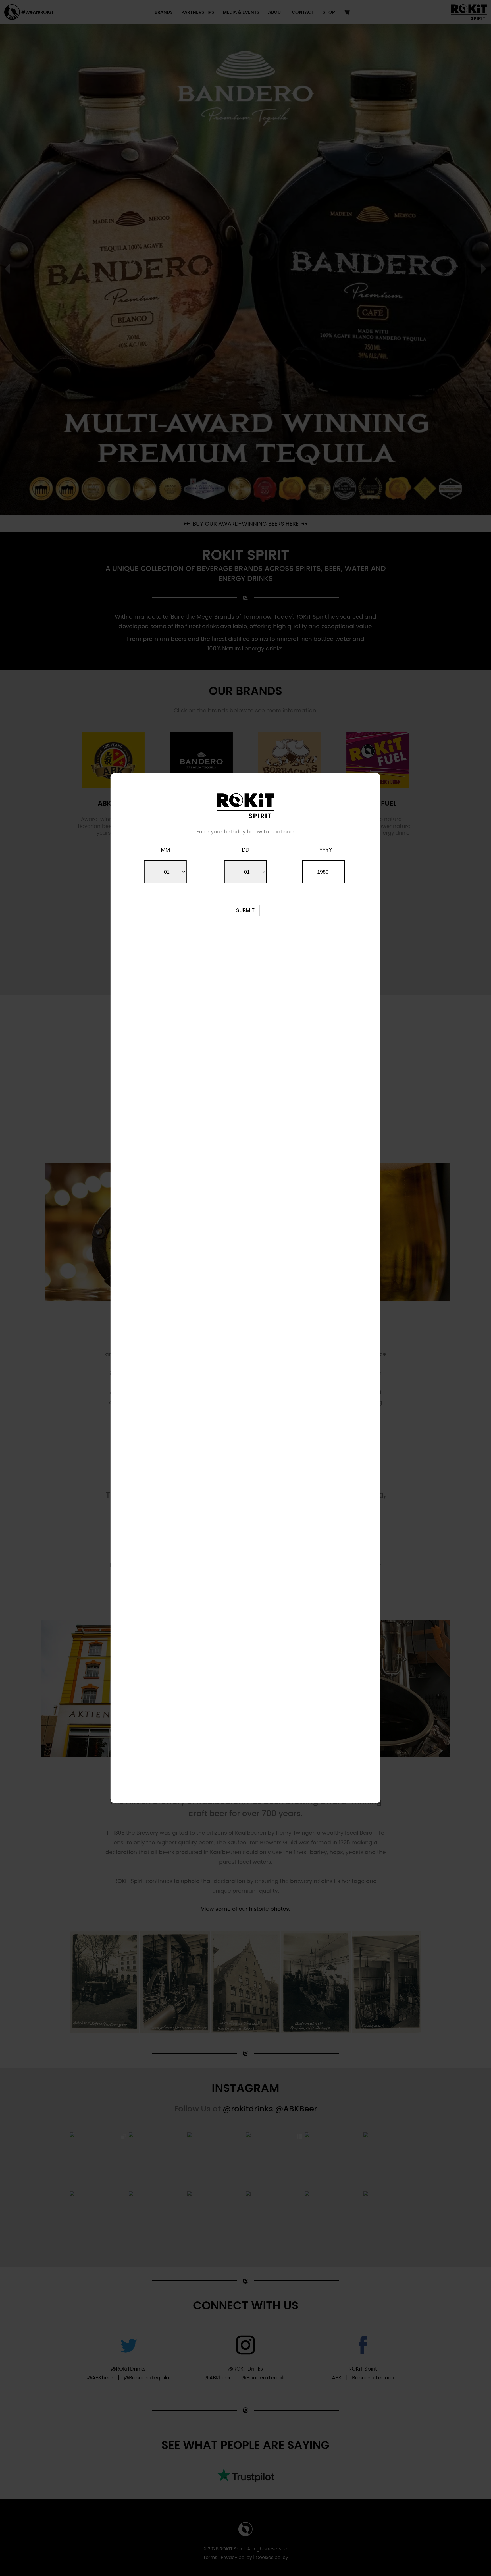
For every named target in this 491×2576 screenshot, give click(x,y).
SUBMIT (245, 910)
